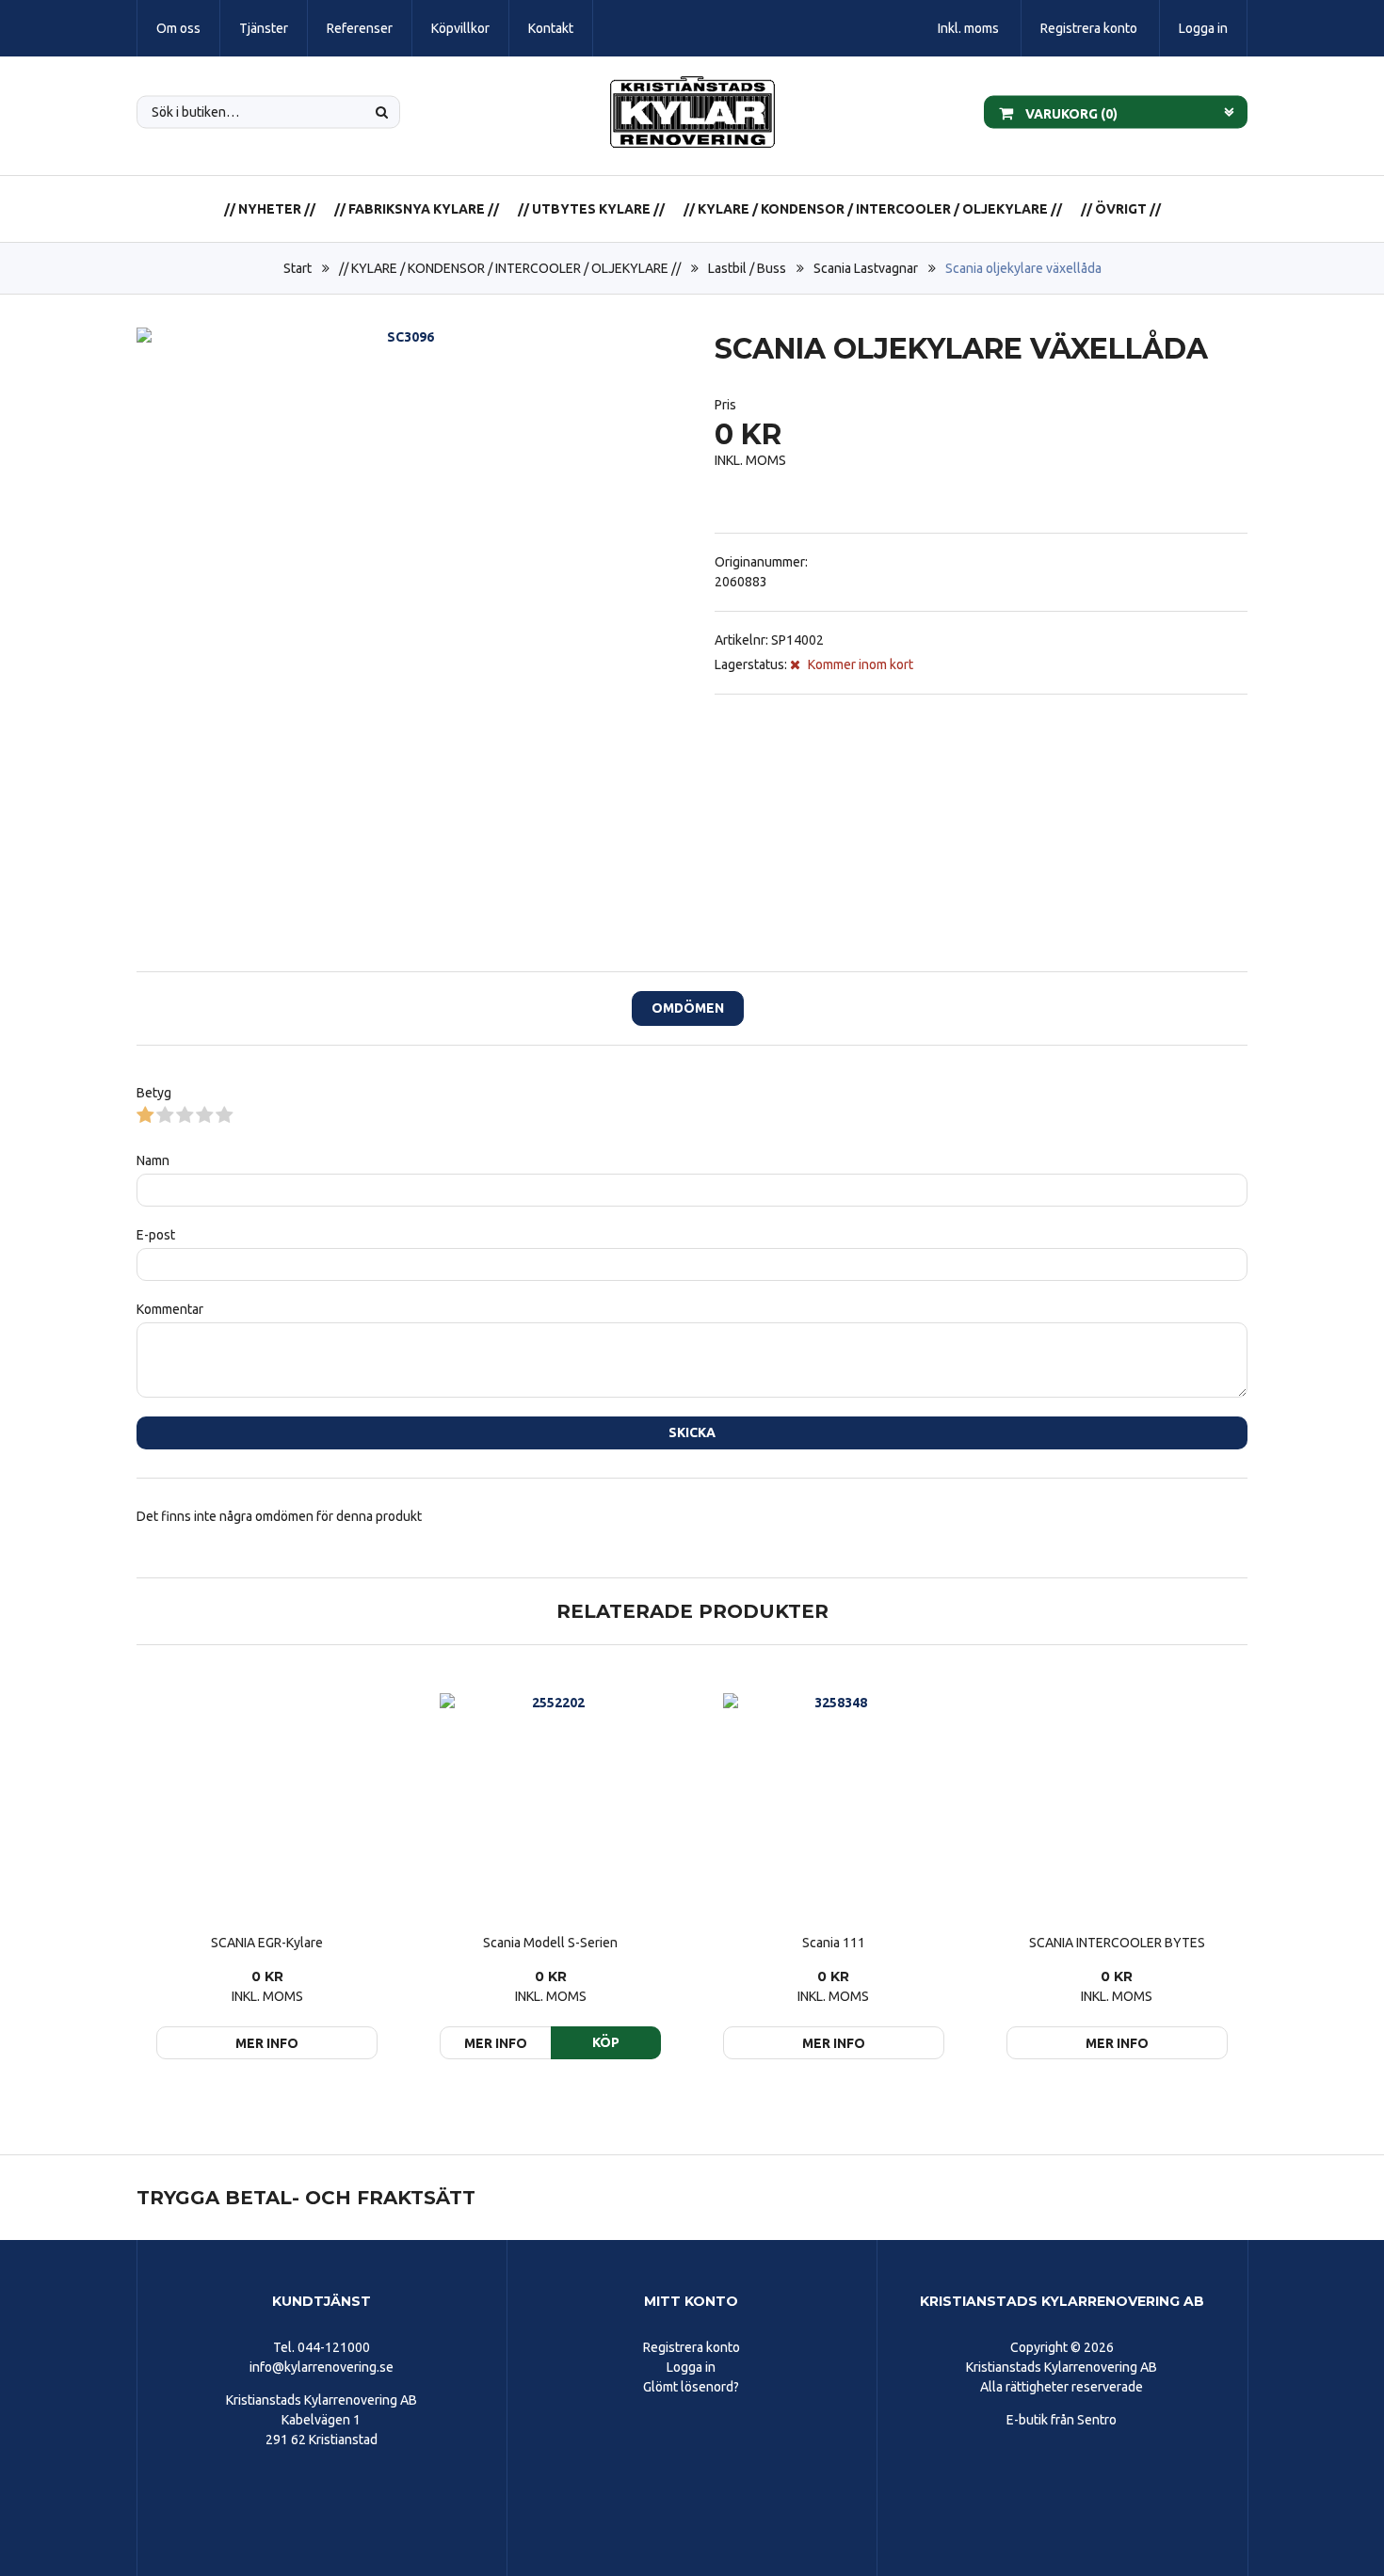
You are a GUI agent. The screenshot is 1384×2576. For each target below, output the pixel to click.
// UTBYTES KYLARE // (591, 209)
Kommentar (170, 1309)
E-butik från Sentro (1062, 2420)
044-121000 (334, 2347)
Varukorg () (1070, 113)
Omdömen (688, 1008)
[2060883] (403, 594)
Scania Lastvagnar (866, 268)
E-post (156, 1235)
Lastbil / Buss (747, 268)
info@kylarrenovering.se (322, 2367)
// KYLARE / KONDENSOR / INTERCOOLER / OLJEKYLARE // (873, 209)
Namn (153, 1160)
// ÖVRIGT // (1121, 209)
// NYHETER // (270, 209)
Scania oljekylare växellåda (1023, 268)
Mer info (267, 2043)
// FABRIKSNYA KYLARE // (417, 209)
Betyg (154, 1093)
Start (298, 268)
